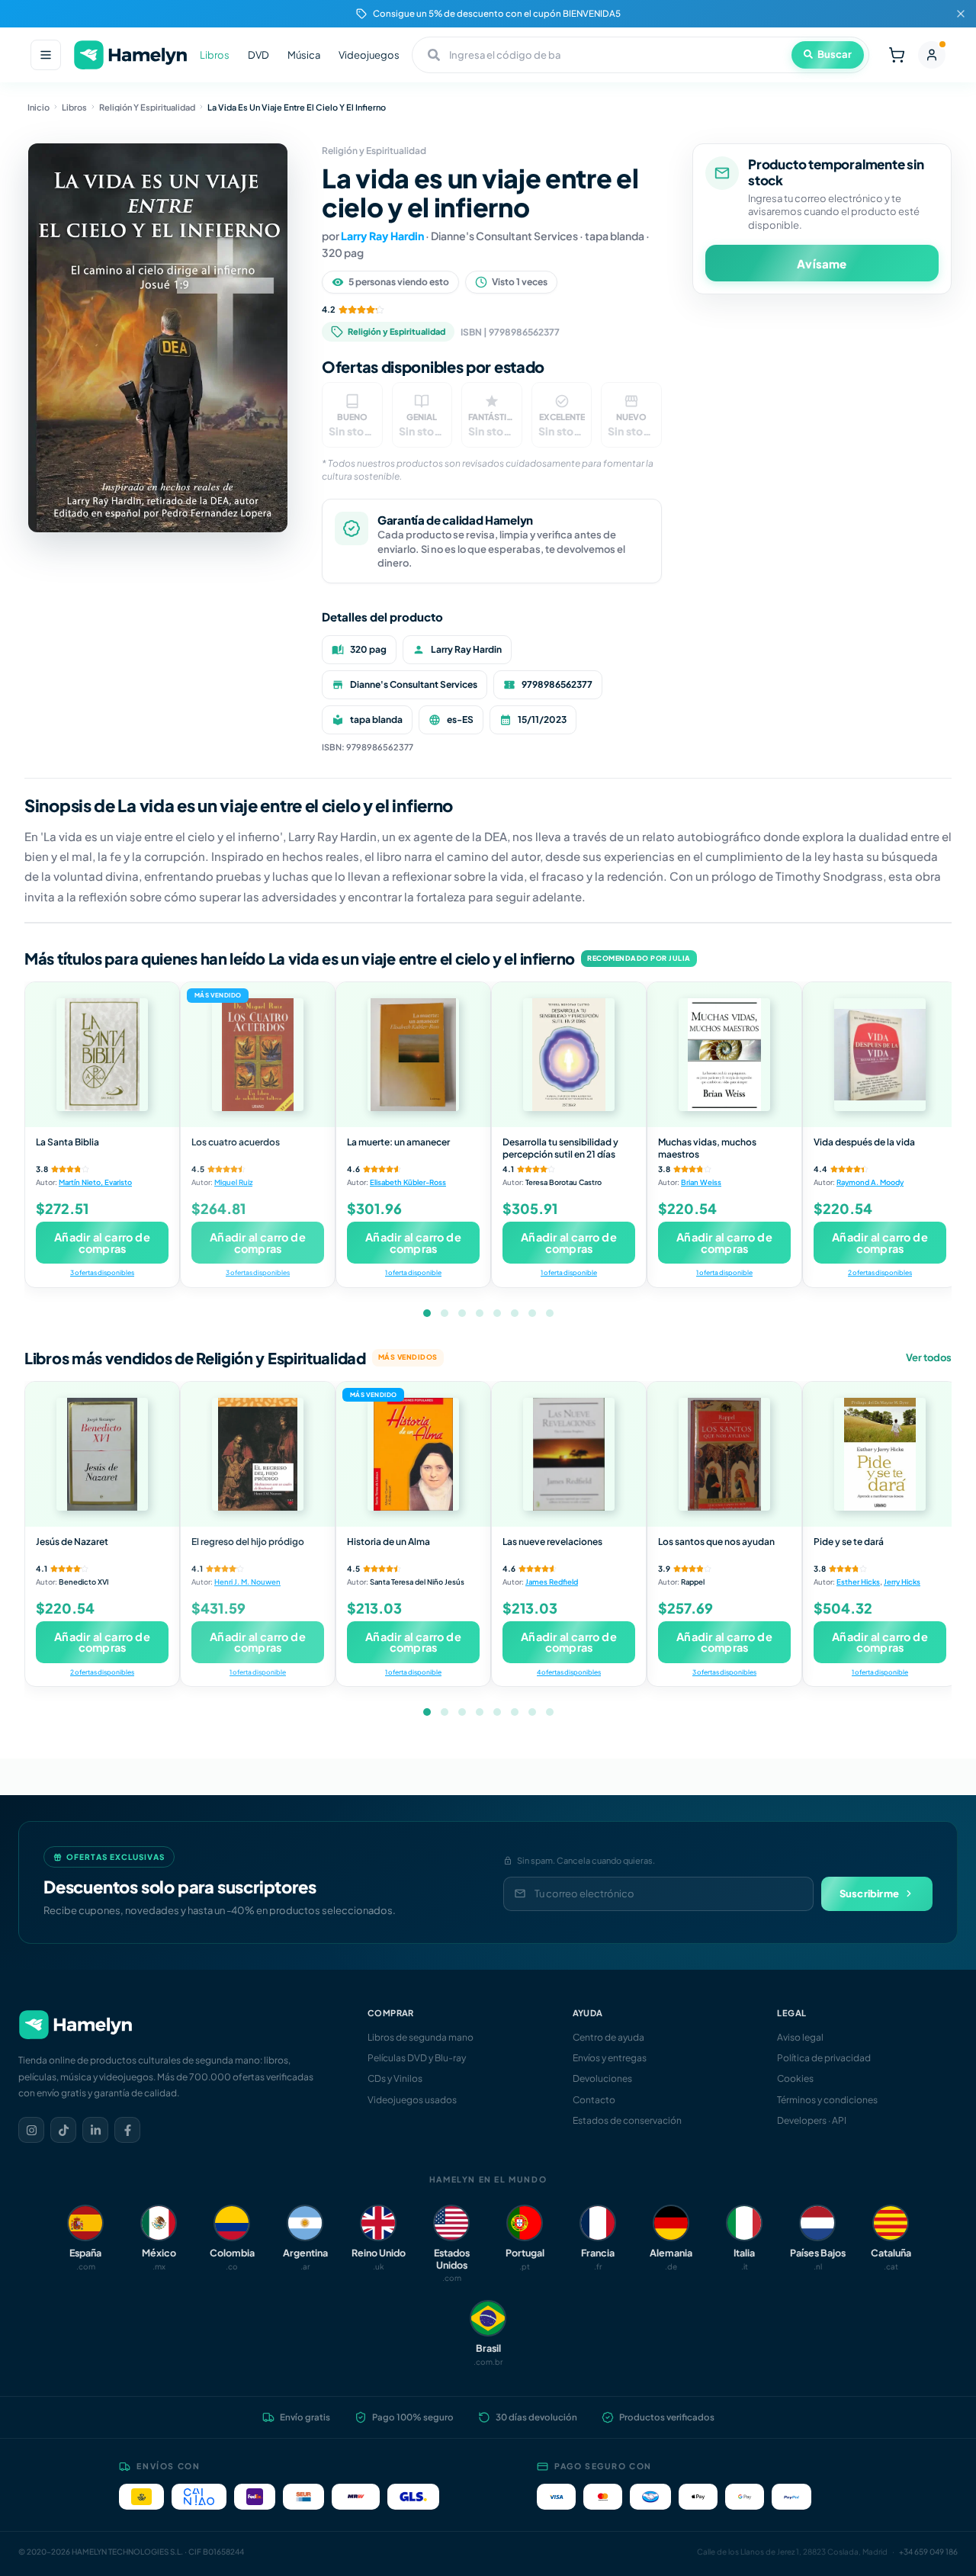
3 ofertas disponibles (102, 1272)
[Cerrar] (961, 14)
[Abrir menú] (46, 55)
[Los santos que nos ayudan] (724, 1454)
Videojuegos (369, 55)
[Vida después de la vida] (880, 1055)
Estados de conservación (627, 2120)
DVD (258, 55)
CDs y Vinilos (395, 2078)
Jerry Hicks (902, 1582)
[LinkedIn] (95, 2130)
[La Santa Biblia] (102, 1055)
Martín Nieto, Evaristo (95, 1182)
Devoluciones (602, 2078)
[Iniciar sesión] (932, 55)
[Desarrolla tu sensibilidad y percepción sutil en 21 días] (569, 1055)
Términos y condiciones (827, 2100)
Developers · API (812, 2120)
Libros (215, 55)
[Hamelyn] (130, 55)
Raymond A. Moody (870, 1182)
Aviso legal (800, 2037)
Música (304, 55)
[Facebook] (127, 2130)
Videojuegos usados (412, 2100)
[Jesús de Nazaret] (102, 1454)
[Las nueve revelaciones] (569, 1454)
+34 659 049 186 (928, 2552)
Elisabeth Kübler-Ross (408, 1182)
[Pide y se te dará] (880, 1454)
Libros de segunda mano (421, 2037)
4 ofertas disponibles (569, 1672)
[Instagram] (31, 2130)
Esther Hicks (858, 1582)
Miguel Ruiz (233, 1182)
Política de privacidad (824, 2058)
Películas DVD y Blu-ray (417, 2058)
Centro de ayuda (608, 2037)
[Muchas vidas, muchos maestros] (724, 1055)
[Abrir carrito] (897, 55)
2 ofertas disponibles (880, 1272)
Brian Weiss (701, 1182)
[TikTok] (63, 2130)
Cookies (795, 2078)
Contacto (594, 2100)
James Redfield (552, 1582)
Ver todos (929, 1357)
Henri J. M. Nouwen (247, 1582)
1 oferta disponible (413, 1272)
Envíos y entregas (610, 2058)
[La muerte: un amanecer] (413, 1055)
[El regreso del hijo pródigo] (258, 1454)
